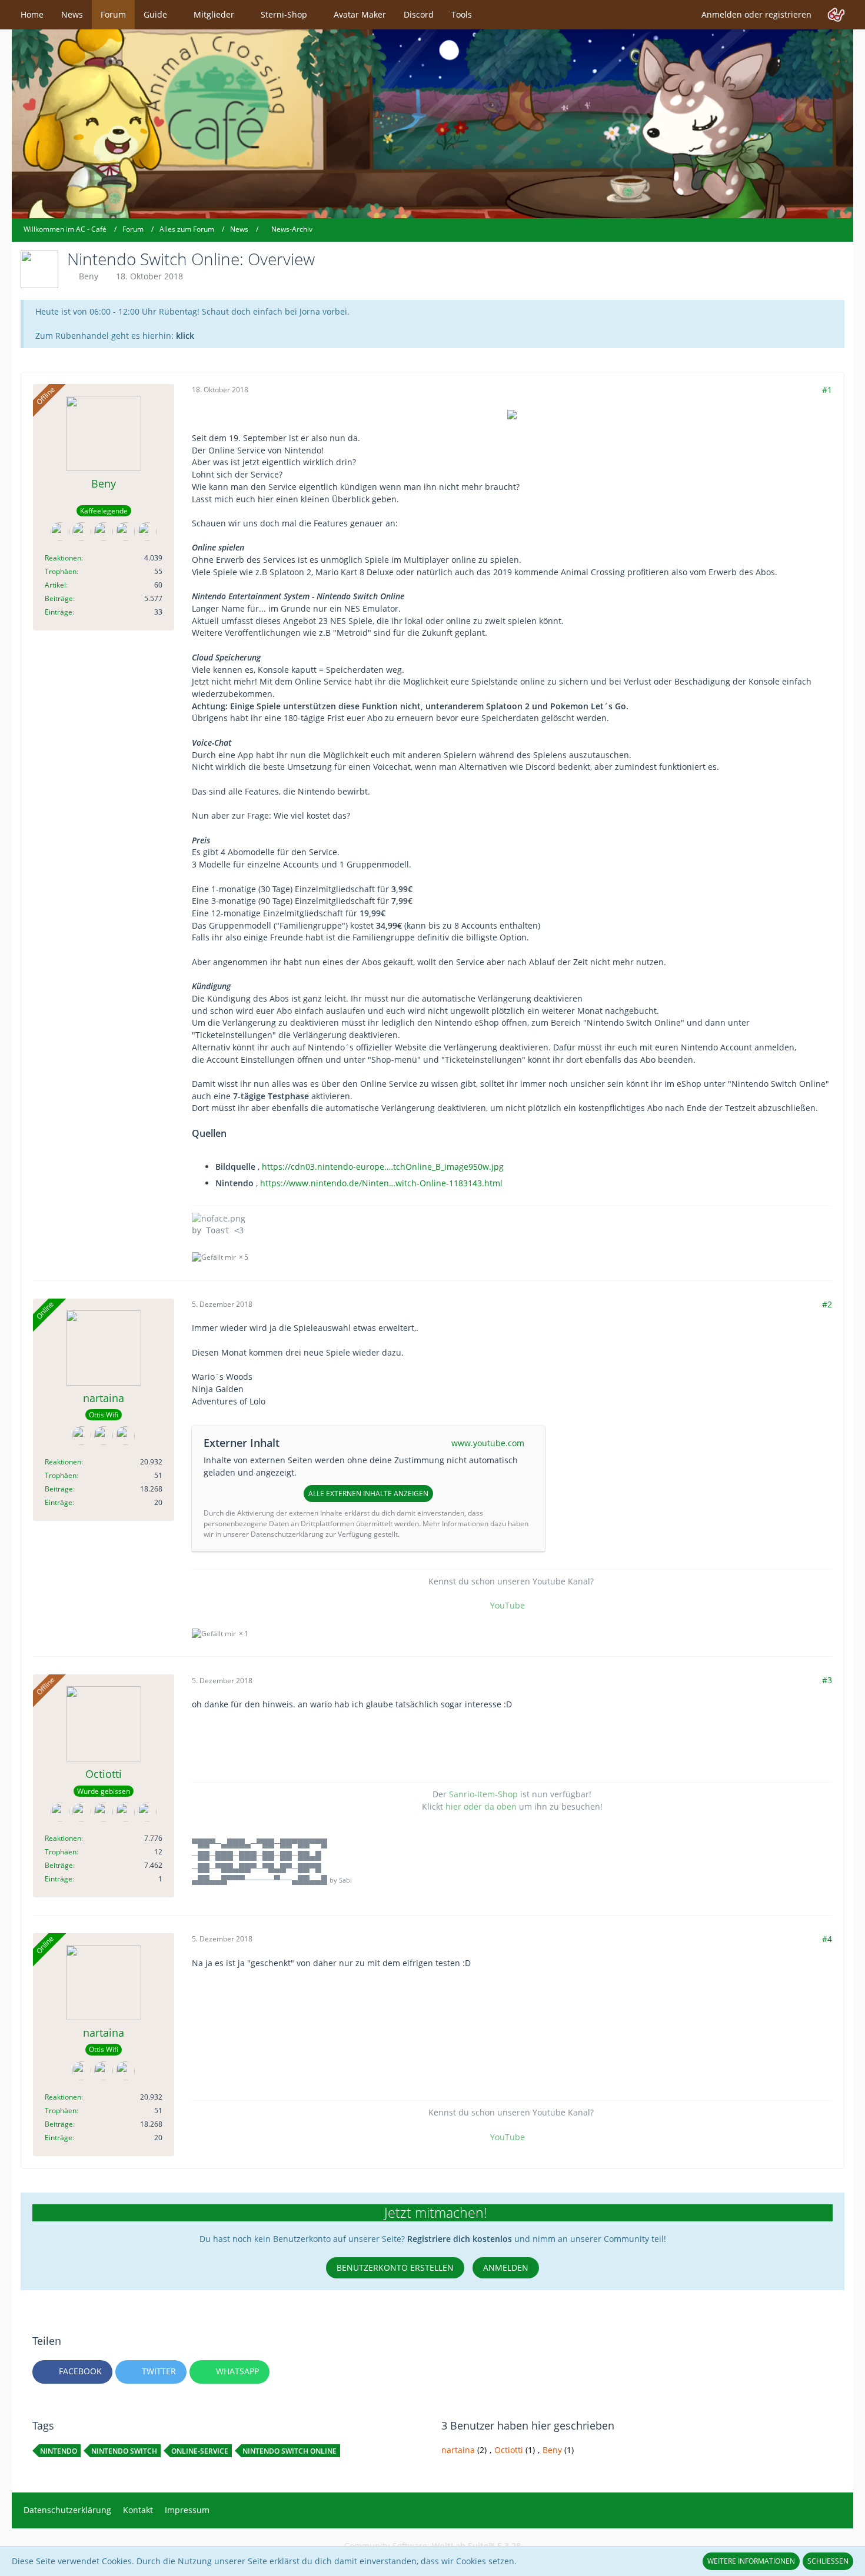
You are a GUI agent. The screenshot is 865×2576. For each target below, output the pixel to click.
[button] (72, 2372)
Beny (89, 276)
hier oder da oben (481, 1806)
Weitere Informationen (751, 2561)
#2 (827, 1304)
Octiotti (509, 2450)
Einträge (59, 612)
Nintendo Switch (124, 2451)
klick (185, 336)
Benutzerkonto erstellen (395, 2268)
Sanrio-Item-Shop (483, 1794)
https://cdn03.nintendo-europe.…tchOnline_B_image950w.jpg (383, 1167)
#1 (827, 390)
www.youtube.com (488, 1443)
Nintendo (59, 2451)
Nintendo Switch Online (290, 2451)
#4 (827, 1939)
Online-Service (200, 2451)
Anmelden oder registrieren (756, 14)
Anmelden (506, 2268)
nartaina (458, 2450)
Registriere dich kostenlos (460, 2239)
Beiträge (59, 598)
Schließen (828, 2561)
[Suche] (836, 15)
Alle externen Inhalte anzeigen (368, 1494)
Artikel (55, 585)
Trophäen (61, 571)
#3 (827, 1680)
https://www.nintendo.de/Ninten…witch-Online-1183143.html (381, 1183)
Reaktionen (63, 558)
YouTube (508, 1605)
